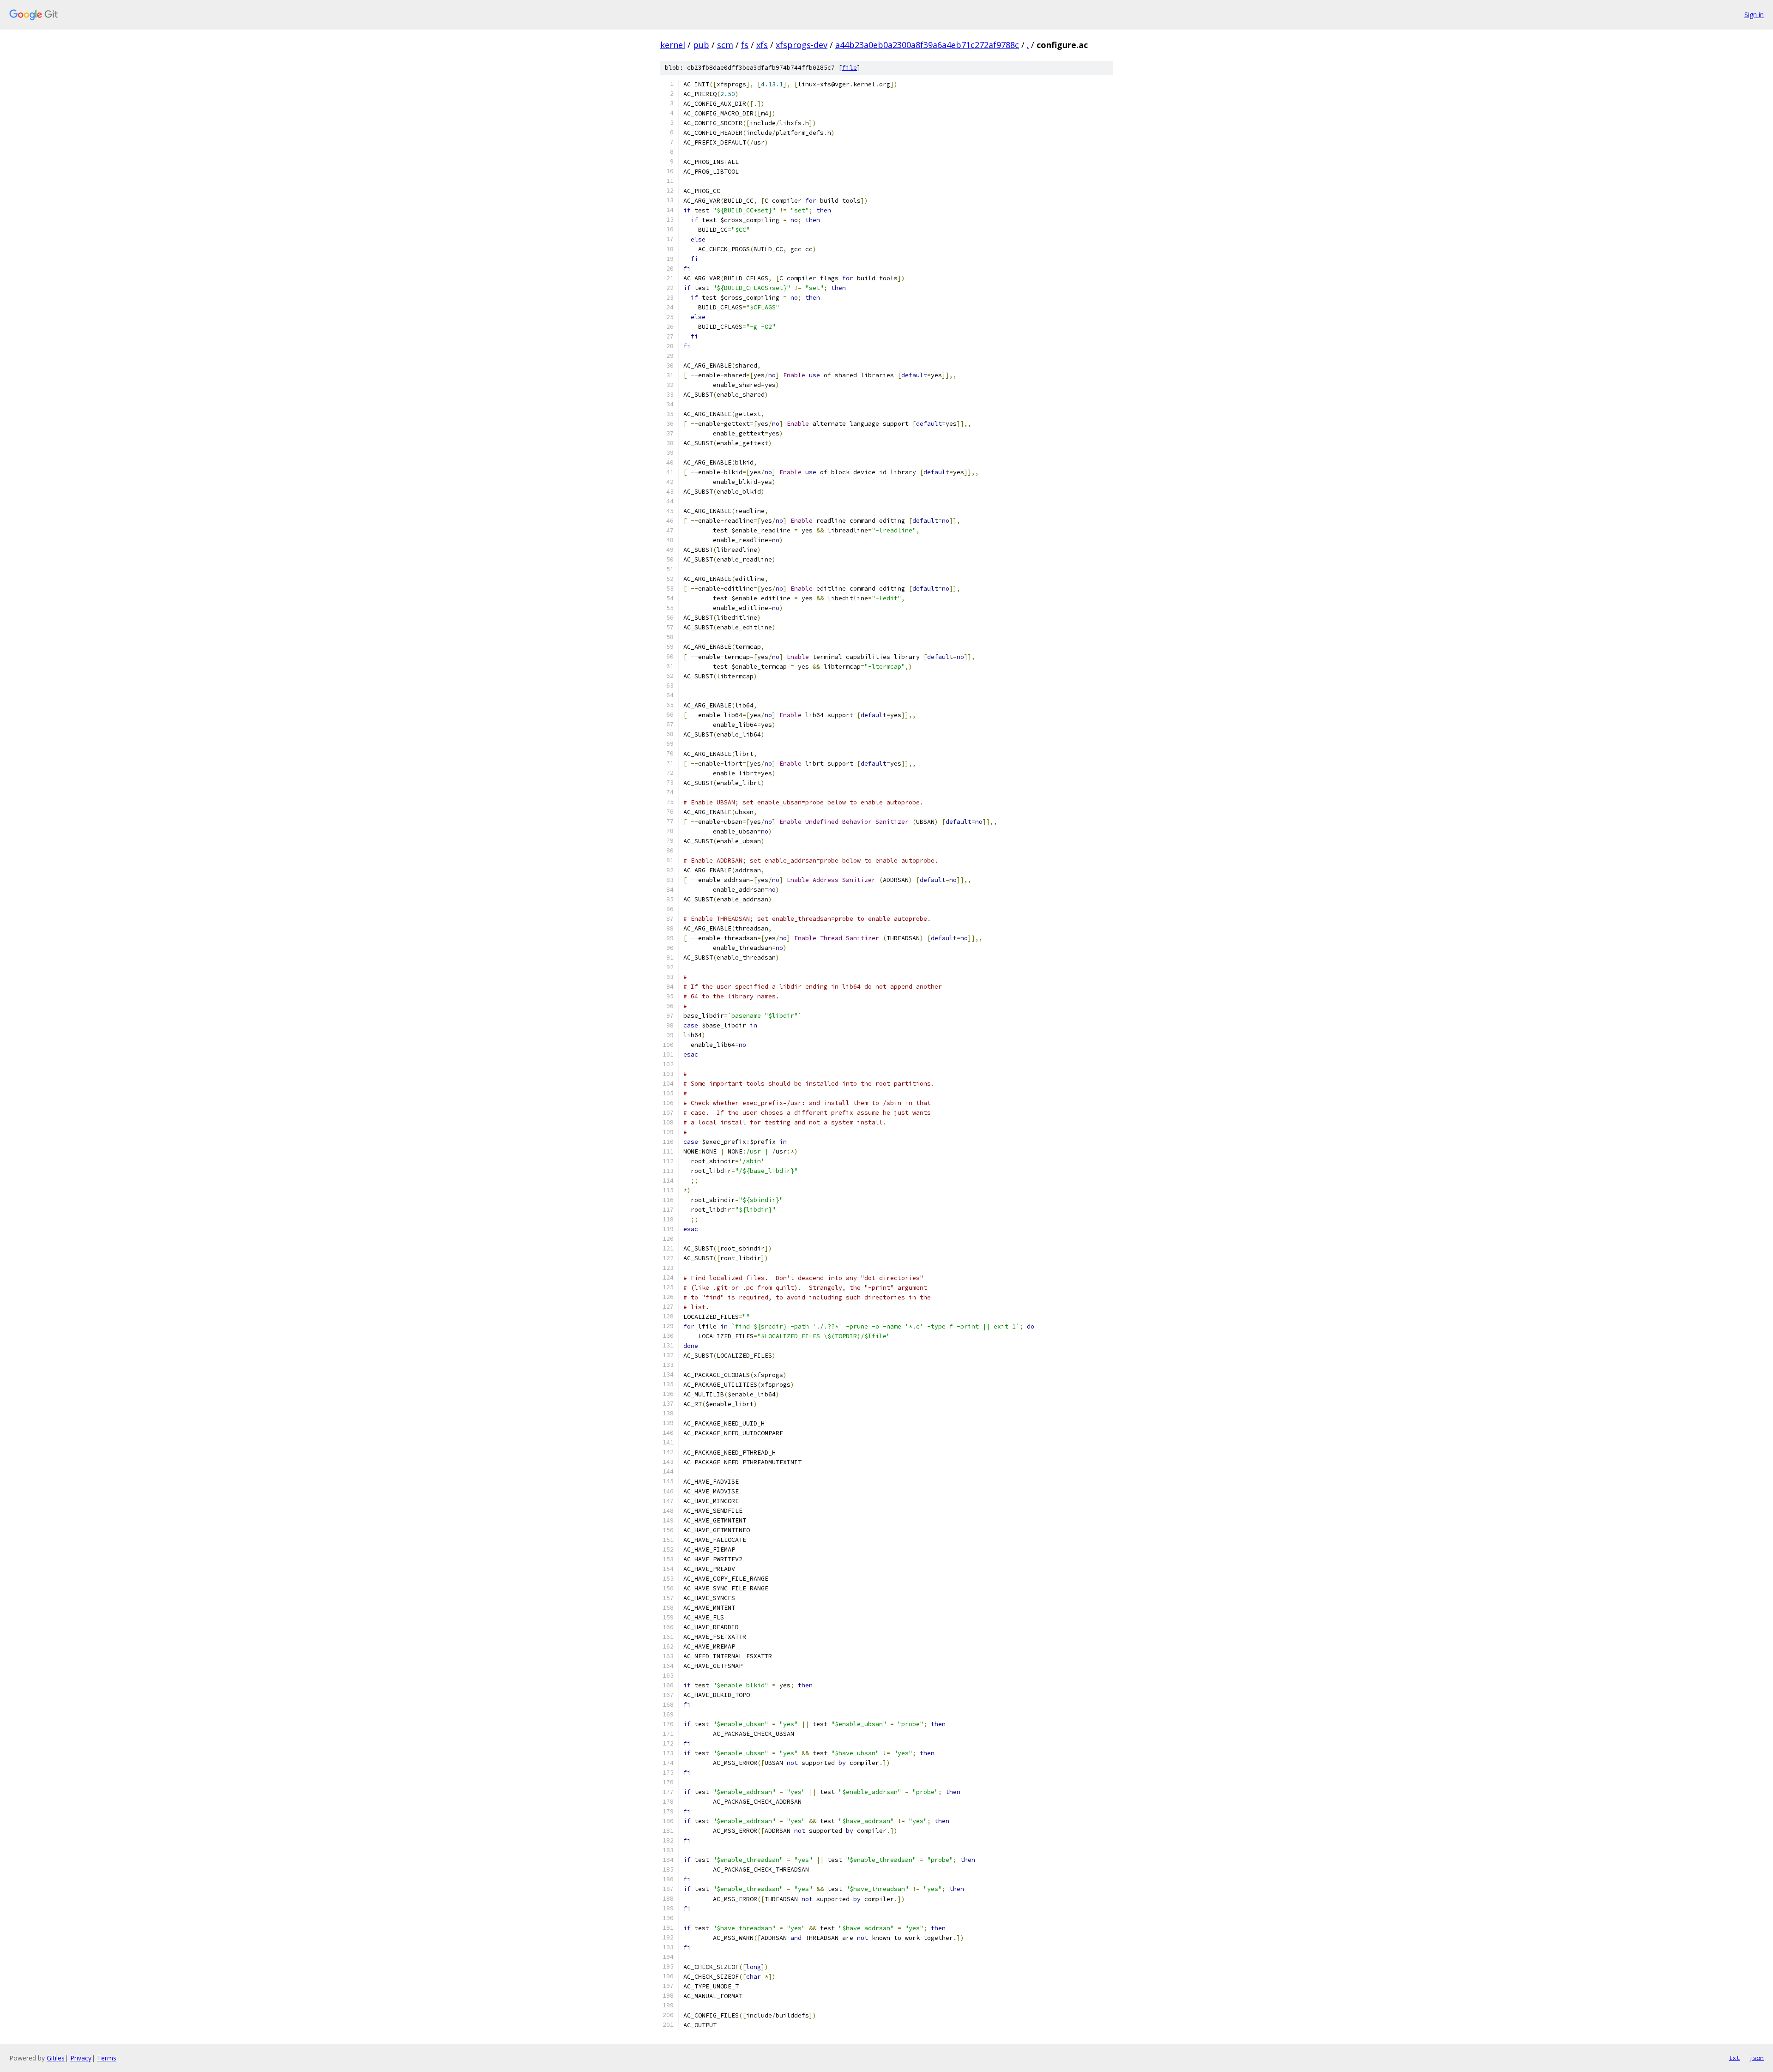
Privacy (81, 2058)
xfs (762, 45)
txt (1734, 2058)
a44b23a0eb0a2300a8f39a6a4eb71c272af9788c (927, 45)
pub (701, 45)
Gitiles (56, 2058)
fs (745, 45)
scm (725, 45)
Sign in (1754, 15)
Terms (107, 2058)
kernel (673, 45)
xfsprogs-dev (802, 45)
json (1756, 2058)
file (850, 68)
